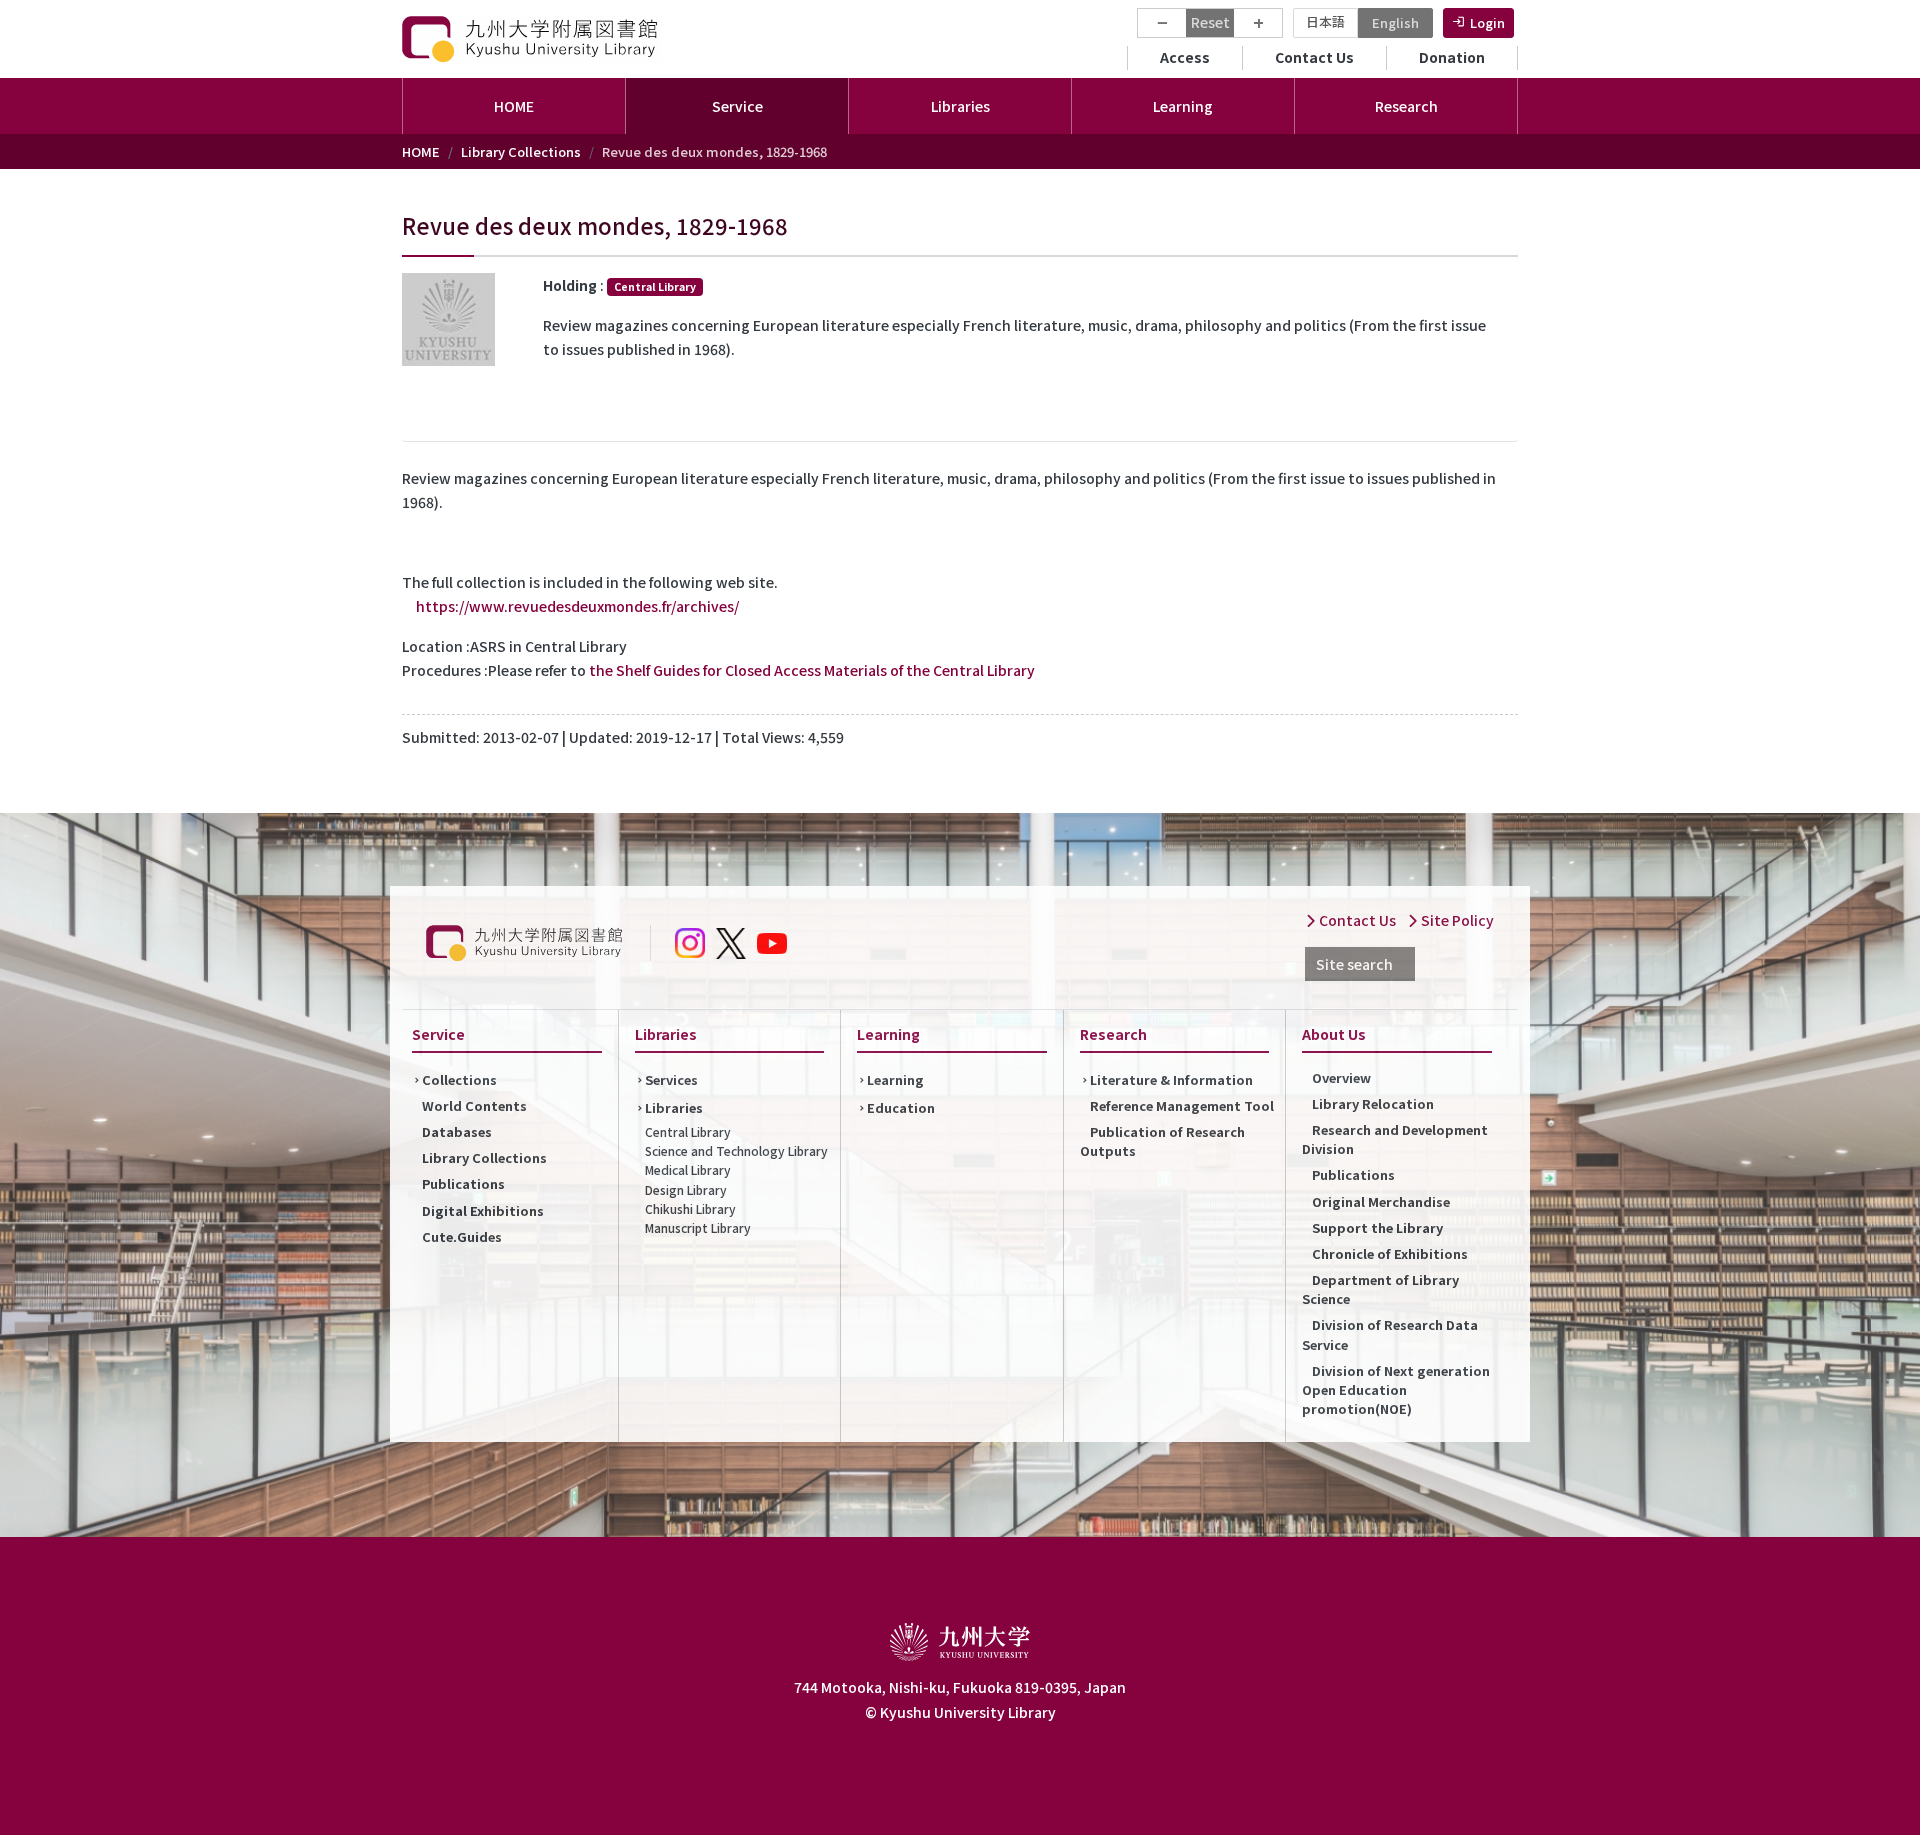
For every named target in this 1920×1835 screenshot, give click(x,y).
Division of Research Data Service (1390, 1334)
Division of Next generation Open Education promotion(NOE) (1396, 1389)
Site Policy (1456, 920)
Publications (463, 1183)
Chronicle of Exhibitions (1390, 1253)
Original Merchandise (1381, 1201)
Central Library (688, 1131)
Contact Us (1314, 57)
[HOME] (532, 38)
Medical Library (688, 1169)
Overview (1341, 1077)
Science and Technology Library (736, 1150)
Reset (1210, 22)
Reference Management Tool (1182, 1105)
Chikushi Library (690, 1208)
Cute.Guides (462, 1236)
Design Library (686, 1189)
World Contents (474, 1105)
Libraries (674, 1107)
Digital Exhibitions (483, 1210)
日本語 (1325, 21)
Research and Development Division (1395, 1139)
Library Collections (521, 151)
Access (1185, 57)
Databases (457, 1131)
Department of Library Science (1380, 1289)
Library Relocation (1373, 1103)
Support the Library (1377, 1227)
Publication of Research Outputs (1162, 1141)
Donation (1452, 57)
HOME (514, 106)
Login (1487, 22)
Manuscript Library (698, 1227)
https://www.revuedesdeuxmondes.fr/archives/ (577, 606)
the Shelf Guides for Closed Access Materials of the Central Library (812, 670)
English (1395, 22)
